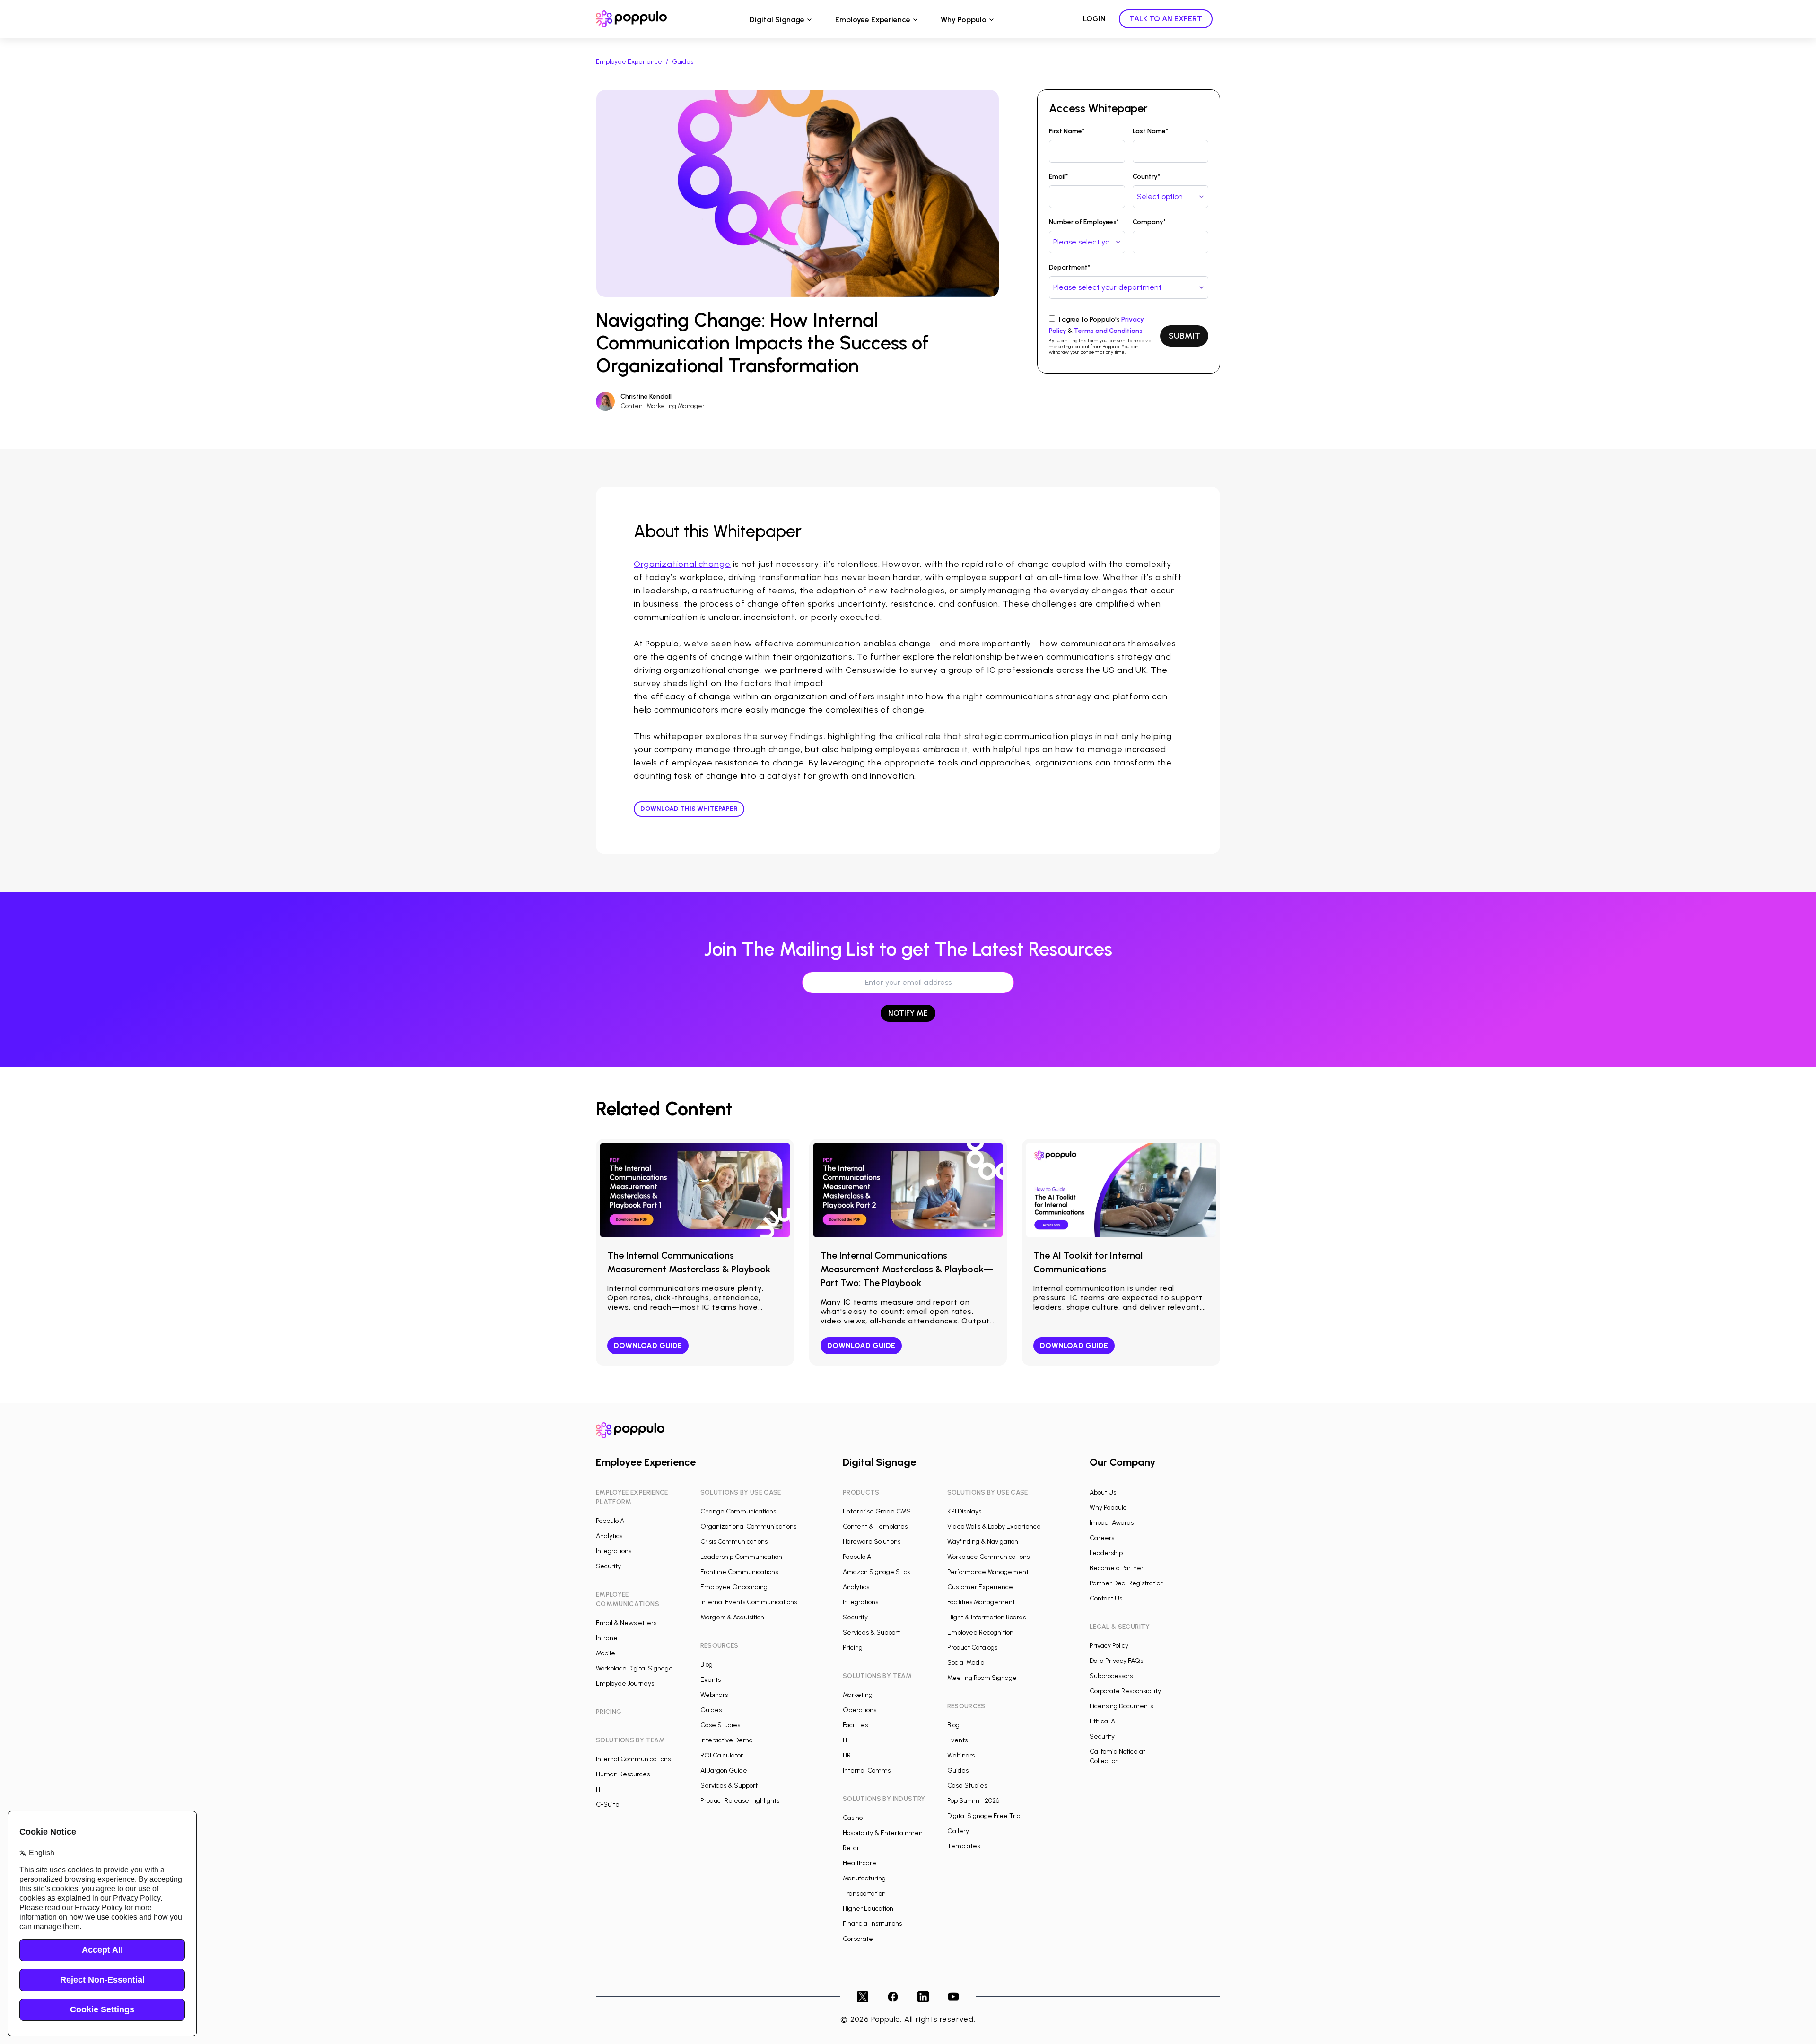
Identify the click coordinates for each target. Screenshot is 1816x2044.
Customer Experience (980, 1587)
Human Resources (623, 1774)
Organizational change (682, 564)
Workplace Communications (988, 1557)
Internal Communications (633, 1759)
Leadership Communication (741, 1557)
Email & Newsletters (626, 1623)
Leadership (1106, 1553)
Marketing (858, 1695)
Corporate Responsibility (1125, 1691)
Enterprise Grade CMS (877, 1511)
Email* (1058, 177)
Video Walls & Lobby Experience (994, 1526)
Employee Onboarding (734, 1587)
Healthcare (860, 1863)
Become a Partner (1117, 1568)
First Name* (1067, 131)
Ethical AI (1103, 1721)
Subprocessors (1111, 1676)
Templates (964, 1846)
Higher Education (868, 1909)
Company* (1149, 222)
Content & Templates (875, 1526)
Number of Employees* (1084, 222)
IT (599, 1789)
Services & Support (729, 1786)
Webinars (714, 1695)
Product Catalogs (972, 1648)
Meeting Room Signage (982, 1678)
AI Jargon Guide (724, 1770)
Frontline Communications (739, 1572)
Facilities (855, 1725)
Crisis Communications (734, 1542)
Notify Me (908, 1013)
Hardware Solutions (872, 1542)
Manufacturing (864, 1878)
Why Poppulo (964, 20)
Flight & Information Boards (987, 1617)
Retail (851, 1848)
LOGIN (1094, 19)
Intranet (608, 1638)
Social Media (966, 1663)
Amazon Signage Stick (877, 1572)
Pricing (853, 1648)
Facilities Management (981, 1602)
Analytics (609, 1536)
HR (847, 1755)
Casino (853, 1818)
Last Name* (1150, 131)
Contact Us (1106, 1598)
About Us (1103, 1492)
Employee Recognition (980, 1632)
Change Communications (738, 1511)
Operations (860, 1710)
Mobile (606, 1653)
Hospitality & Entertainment (884, 1833)
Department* (1070, 267)
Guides (683, 62)
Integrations (614, 1551)
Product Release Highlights (740, 1801)
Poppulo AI (611, 1521)
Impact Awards (1112, 1523)
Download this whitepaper (689, 809)
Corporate (858, 1939)
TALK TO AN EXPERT (1166, 19)
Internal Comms (867, 1770)
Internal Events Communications (749, 1602)
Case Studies (720, 1725)
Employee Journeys (625, 1683)
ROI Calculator (722, 1755)
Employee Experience (873, 20)
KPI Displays (964, 1511)
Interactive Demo (726, 1740)
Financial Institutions (872, 1924)
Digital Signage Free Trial (985, 1816)
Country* (1146, 177)
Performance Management (988, 1572)
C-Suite (608, 1805)
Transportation (864, 1893)
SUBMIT (1184, 336)
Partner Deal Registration (1127, 1583)
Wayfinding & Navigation (983, 1542)
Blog (707, 1665)
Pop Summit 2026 (973, 1801)
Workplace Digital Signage (634, 1668)
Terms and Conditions (1108, 331)
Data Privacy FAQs (1116, 1661)
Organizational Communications (748, 1526)
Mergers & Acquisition (732, 1617)
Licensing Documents (1121, 1706)
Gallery (958, 1831)
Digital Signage (777, 20)
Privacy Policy (1109, 1646)
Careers (1102, 1538)
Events (711, 1680)
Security (608, 1566)
